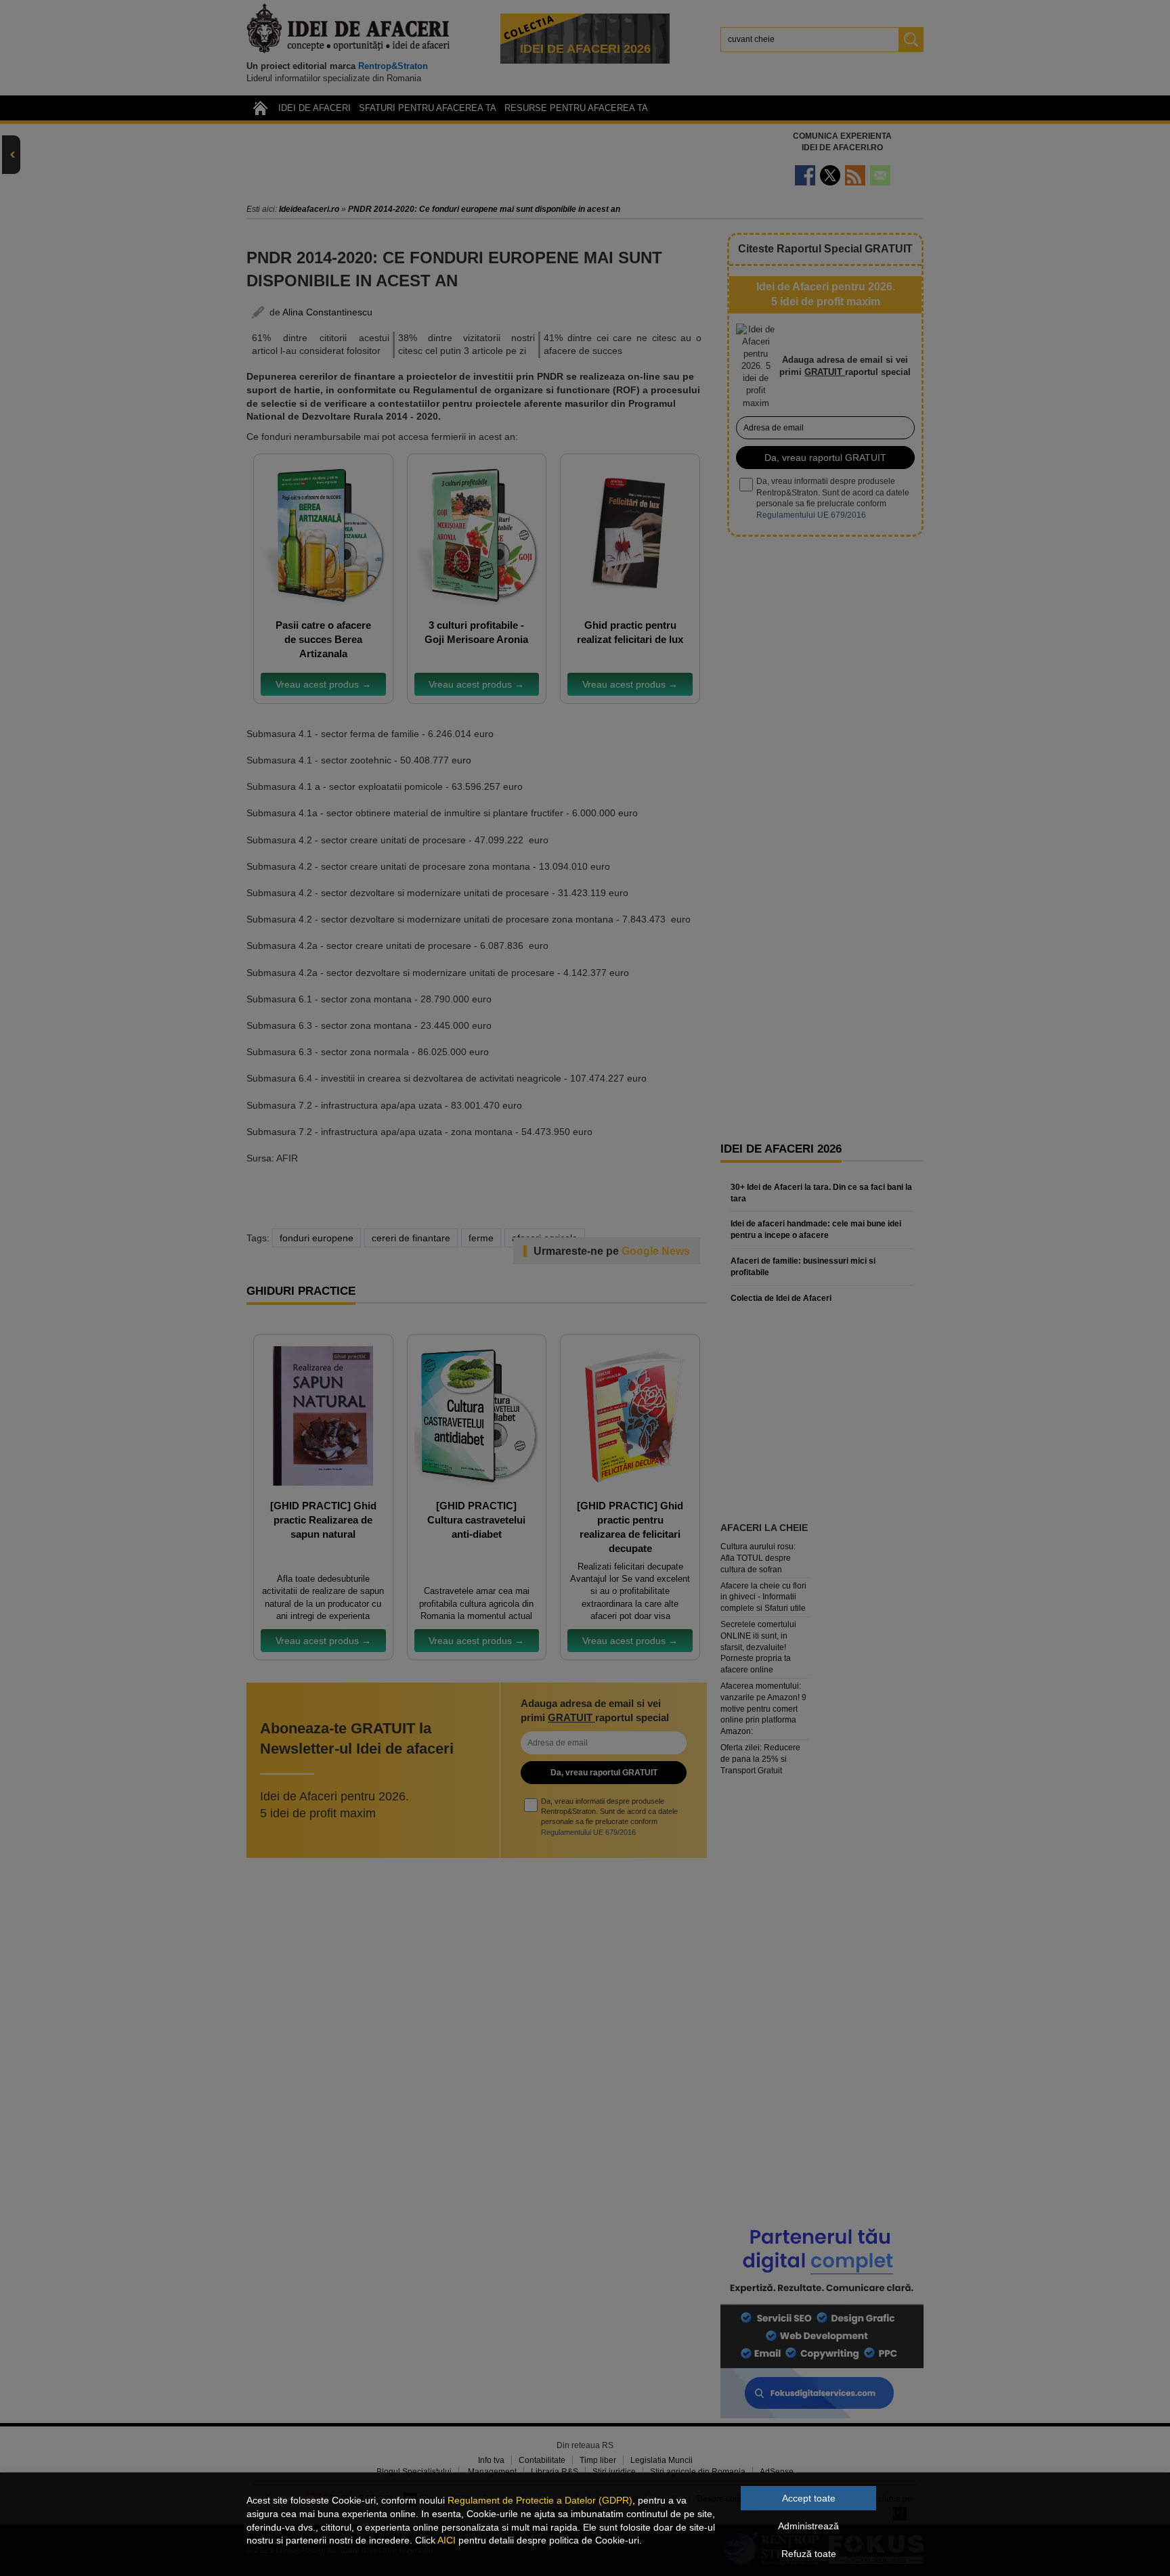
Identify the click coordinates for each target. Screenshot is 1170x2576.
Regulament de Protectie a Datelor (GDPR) (540, 2500)
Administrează (808, 2526)
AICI (447, 2540)
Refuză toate (809, 2554)
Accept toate (809, 2498)
